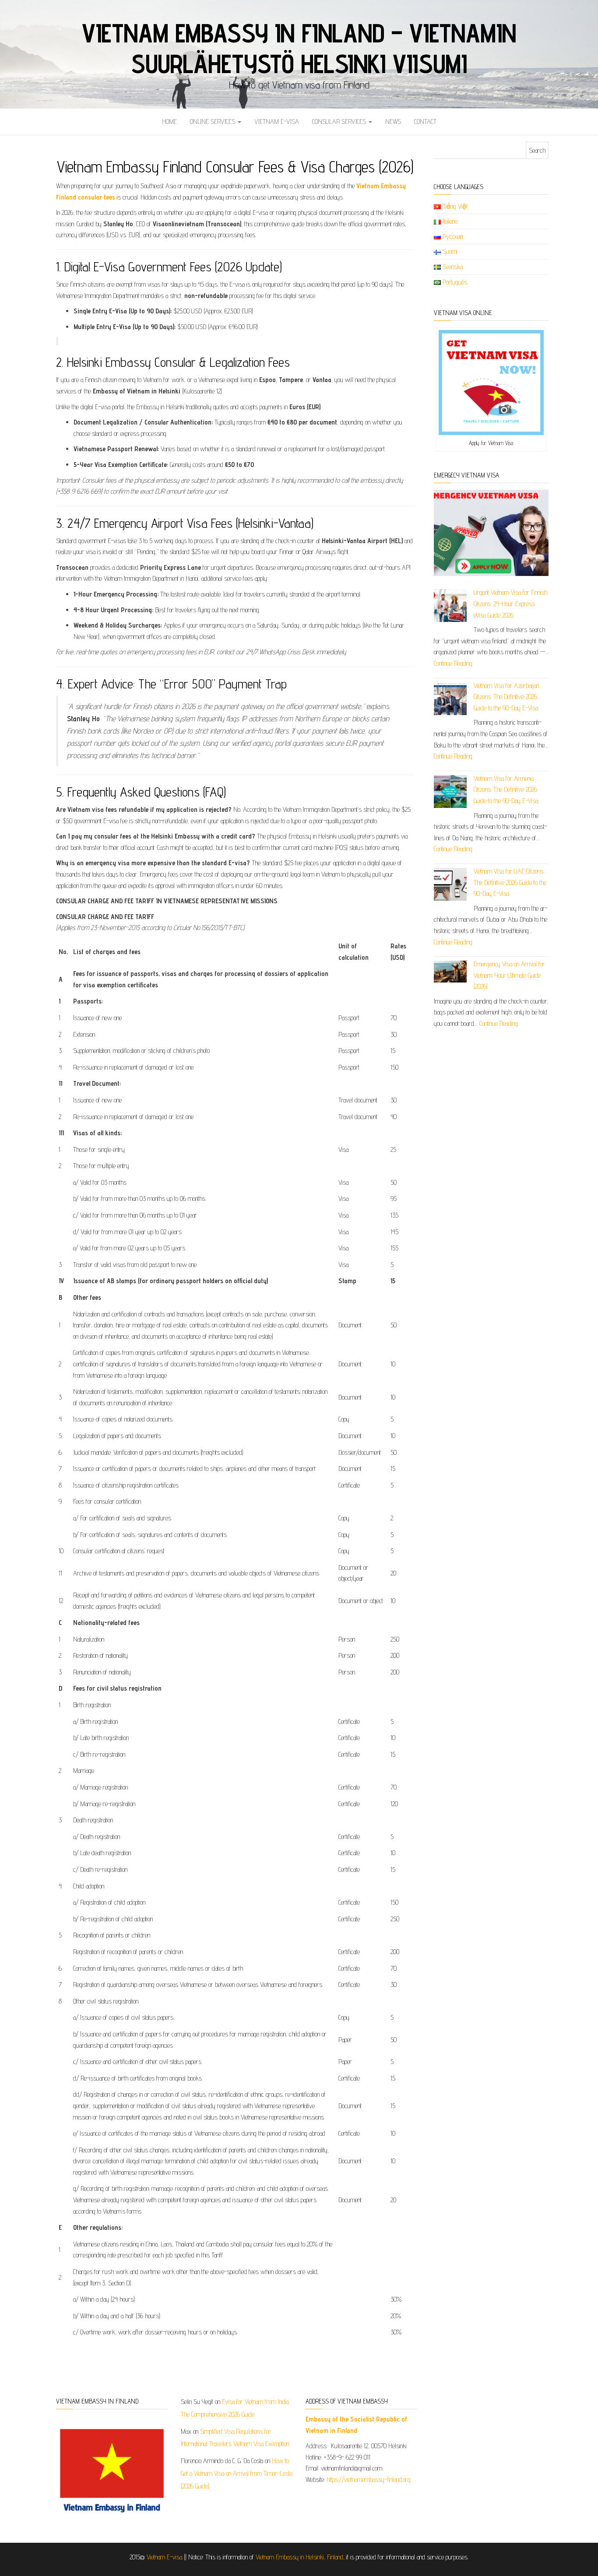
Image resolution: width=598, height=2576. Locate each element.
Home (169, 121)
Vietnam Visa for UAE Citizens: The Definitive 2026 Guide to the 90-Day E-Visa (510, 882)
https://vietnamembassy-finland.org (369, 2479)
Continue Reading (453, 663)
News (393, 121)
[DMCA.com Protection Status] (486, 2425)
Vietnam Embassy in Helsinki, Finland (299, 2557)
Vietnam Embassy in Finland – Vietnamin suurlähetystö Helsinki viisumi (299, 48)
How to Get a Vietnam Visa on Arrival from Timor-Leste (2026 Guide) (237, 2473)
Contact (425, 121)
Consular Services (340, 121)
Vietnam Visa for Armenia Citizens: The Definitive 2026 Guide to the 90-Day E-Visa (506, 790)
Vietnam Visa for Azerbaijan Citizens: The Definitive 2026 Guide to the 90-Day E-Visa (506, 697)
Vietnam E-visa (277, 121)
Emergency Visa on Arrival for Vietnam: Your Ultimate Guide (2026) (509, 975)
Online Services (213, 121)
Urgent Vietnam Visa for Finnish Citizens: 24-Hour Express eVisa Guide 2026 (510, 604)
